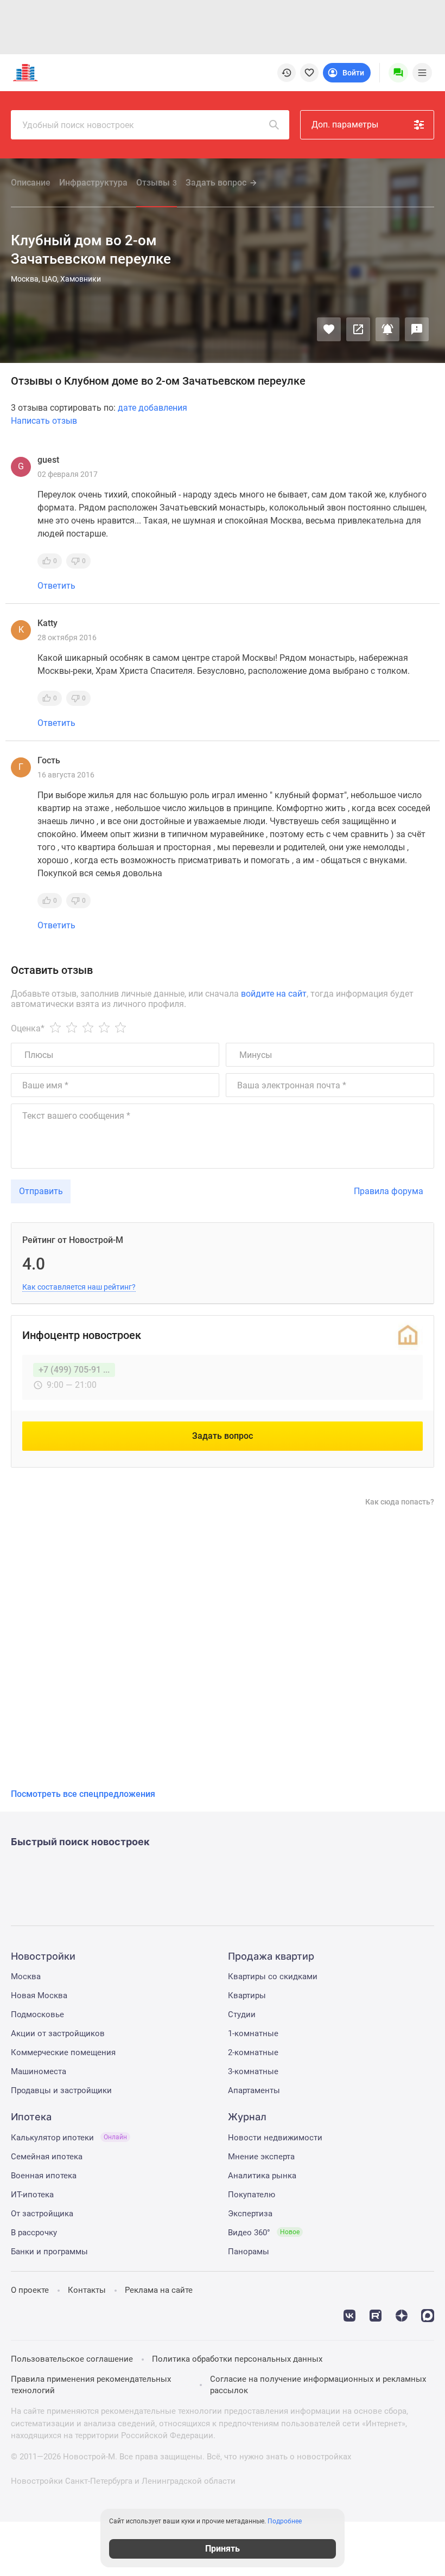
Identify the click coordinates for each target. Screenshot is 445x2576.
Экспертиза (250, 2214)
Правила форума (389, 1191)
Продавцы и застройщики (61, 2090)
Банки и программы (49, 2252)
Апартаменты (254, 2090)
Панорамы (249, 2252)
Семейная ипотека (47, 2157)
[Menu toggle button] (422, 73)
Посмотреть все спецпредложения (83, 1794)
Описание (31, 183)
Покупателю (252, 2195)
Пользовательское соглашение (72, 2359)
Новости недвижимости (275, 2138)
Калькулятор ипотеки (69, 2138)
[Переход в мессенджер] (428, 2314)
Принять (223, 2549)
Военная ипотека (44, 2176)
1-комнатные (253, 2033)
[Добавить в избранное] (329, 329)
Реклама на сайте (159, 2290)
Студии (242, 2014)
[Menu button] (398, 73)
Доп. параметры (345, 125)
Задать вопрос (216, 183)
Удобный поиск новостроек (78, 125)
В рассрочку (34, 2233)
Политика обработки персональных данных (237, 2359)
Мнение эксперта (261, 2157)
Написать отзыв (44, 421)
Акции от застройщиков (58, 2033)
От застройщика (42, 2214)
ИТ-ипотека (32, 2195)
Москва (26, 1976)
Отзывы (157, 183)
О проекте (30, 2290)
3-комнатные (253, 2071)
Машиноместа (39, 2071)
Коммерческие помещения (63, 2052)
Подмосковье (37, 2014)
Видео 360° (264, 2233)
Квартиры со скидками (273, 1976)
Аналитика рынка (262, 2176)
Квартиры (247, 1995)
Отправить (41, 1191)
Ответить (56, 586)
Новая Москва (39, 1995)
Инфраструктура (93, 183)
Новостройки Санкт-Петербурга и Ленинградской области (123, 2481)
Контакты (87, 2290)
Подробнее (285, 2521)
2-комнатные (253, 2052)
